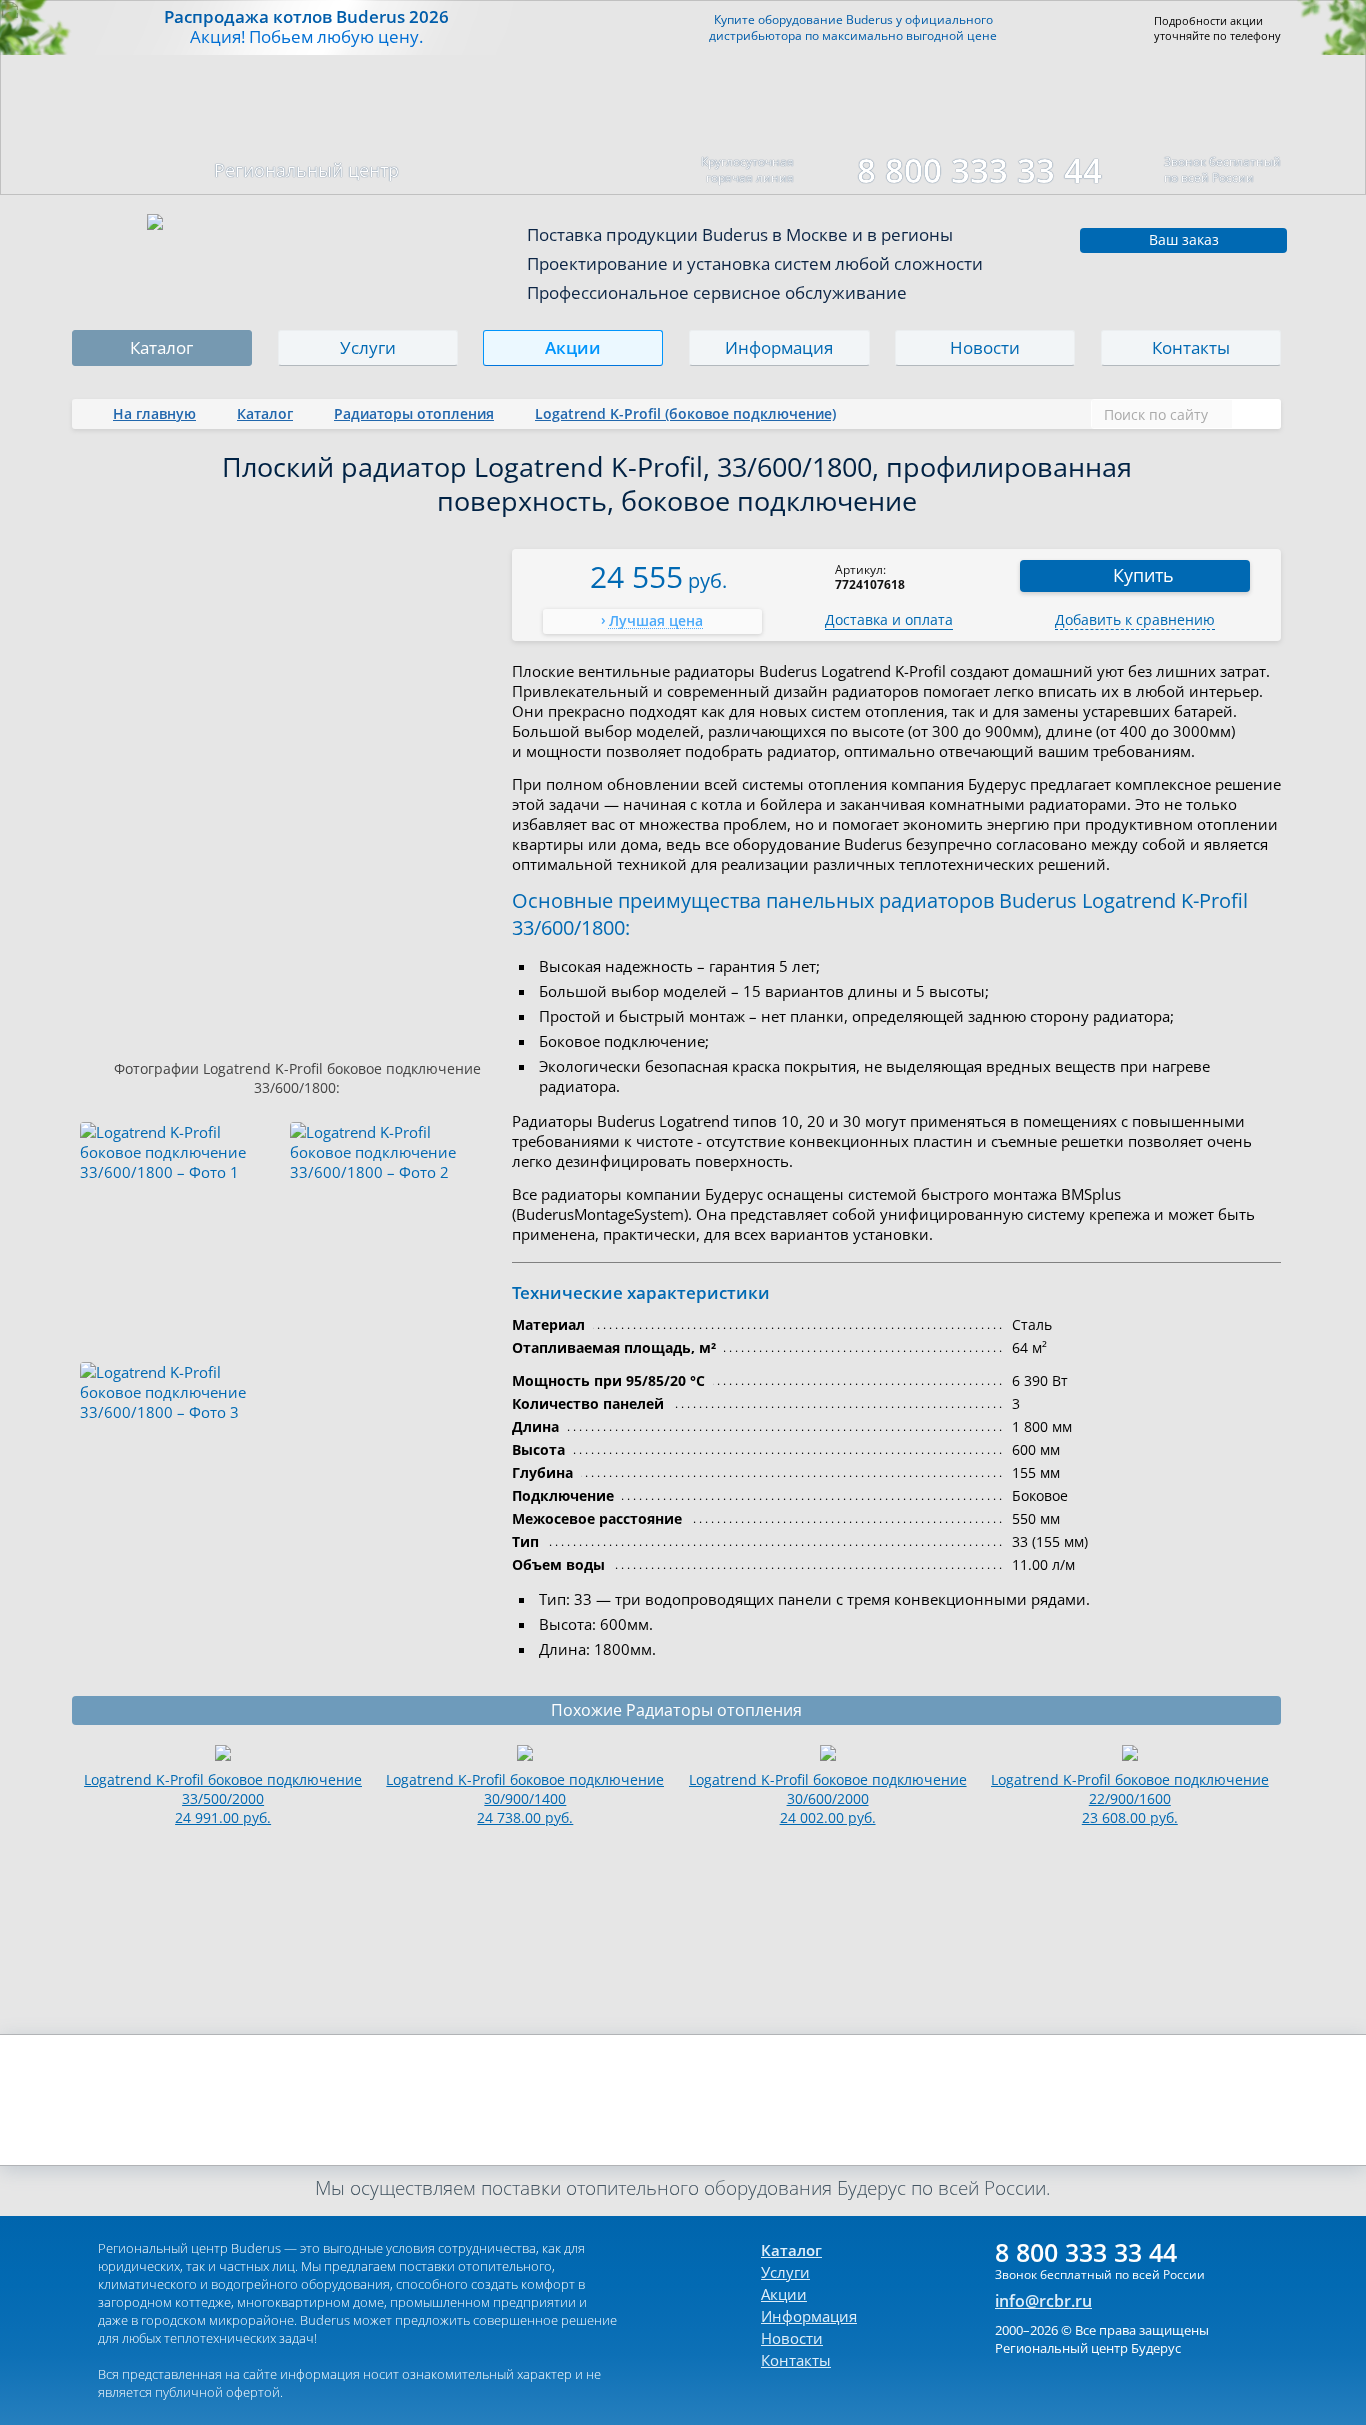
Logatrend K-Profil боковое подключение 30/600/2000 (828, 1798)
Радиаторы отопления (414, 413)
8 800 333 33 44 (979, 170)
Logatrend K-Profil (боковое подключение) (685, 413)
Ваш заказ (1184, 239)
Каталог (161, 347)
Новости (985, 347)
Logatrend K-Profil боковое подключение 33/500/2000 (223, 1798)
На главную (154, 413)
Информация (779, 347)
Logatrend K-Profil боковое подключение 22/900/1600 (1130, 1798)
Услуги (368, 347)
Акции (574, 347)
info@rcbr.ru (1043, 2301)
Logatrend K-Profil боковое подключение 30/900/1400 (525, 1798)
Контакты (1191, 347)
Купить (1143, 575)
